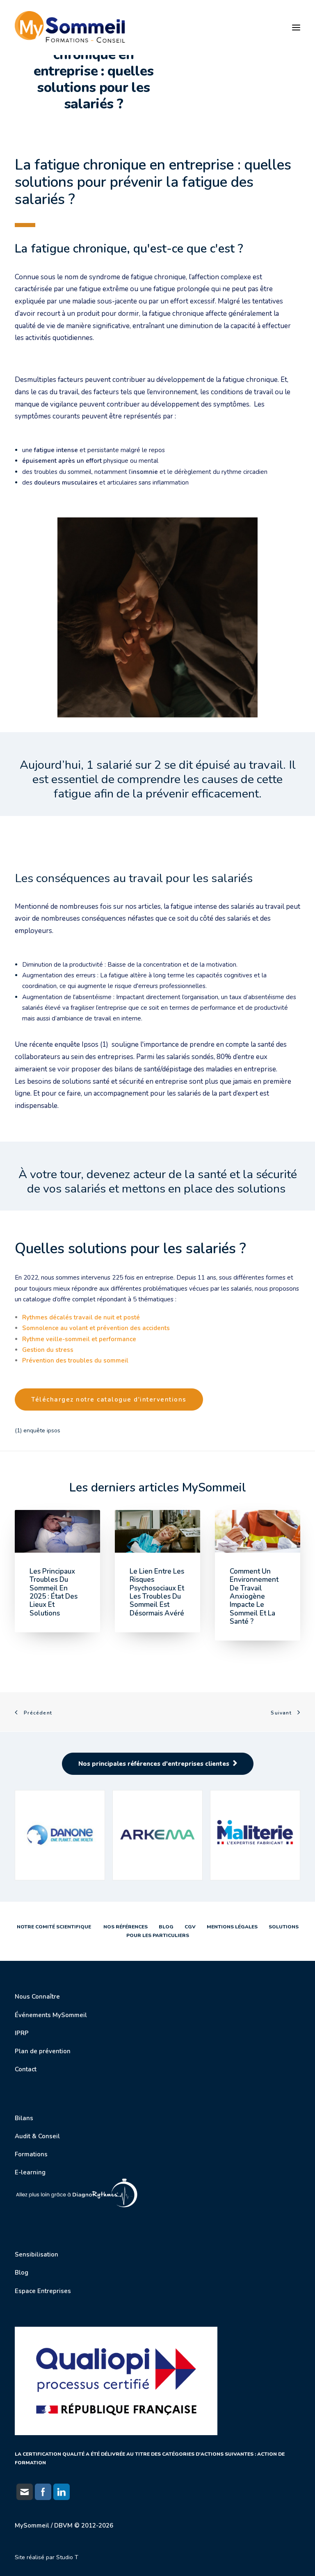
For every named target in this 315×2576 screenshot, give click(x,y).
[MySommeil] (72, 28)
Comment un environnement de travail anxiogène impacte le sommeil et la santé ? (254, 1596)
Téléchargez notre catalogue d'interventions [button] (109, 1399)
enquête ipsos (42, 1430)
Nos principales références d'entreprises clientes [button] (154, 1764)
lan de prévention (45, 2051)
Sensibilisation (37, 2254)
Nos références (124, 1927)
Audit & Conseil (37, 2136)
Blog (165, 1927)
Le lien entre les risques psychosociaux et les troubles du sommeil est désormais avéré (157, 1592)
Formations (31, 2154)
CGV (190, 1927)
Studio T (67, 2557)
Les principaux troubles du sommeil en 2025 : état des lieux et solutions (54, 1592)
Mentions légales (232, 1927)
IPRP (22, 2033)
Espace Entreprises (43, 2291)
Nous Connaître (37, 1997)
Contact (26, 2069)
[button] (296, 28)
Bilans (24, 2118)
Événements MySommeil (51, 2015)
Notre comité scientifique (54, 1927)
